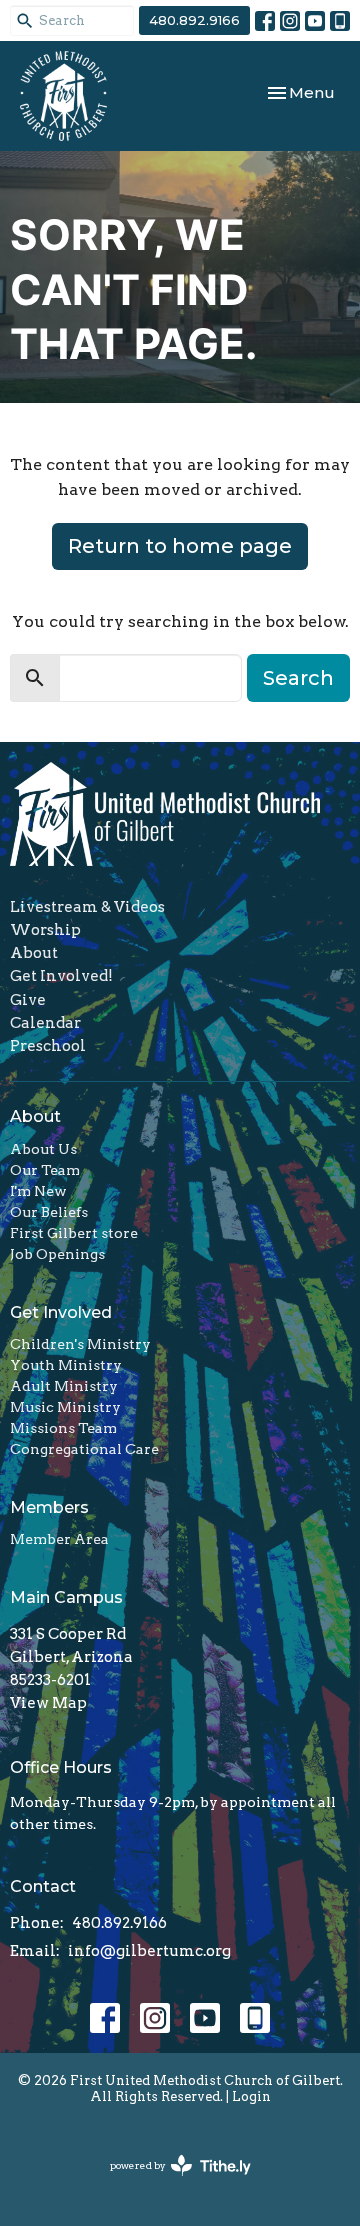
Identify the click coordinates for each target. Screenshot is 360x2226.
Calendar (45, 1023)
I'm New (38, 1191)
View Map (48, 1703)
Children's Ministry (80, 1344)
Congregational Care (84, 1449)
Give (28, 1000)
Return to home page (180, 546)
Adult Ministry (64, 1386)
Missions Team (63, 1428)
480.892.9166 (194, 20)
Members (49, 1507)
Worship (45, 930)
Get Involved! (61, 976)
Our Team (45, 1170)
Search (298, 678)
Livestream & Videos (87, 907)
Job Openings (57, 1254)
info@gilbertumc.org (149, 1951)
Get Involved (61, 1312)
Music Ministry (65, 1407)
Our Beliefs (49, 1212)
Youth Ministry (66, 1365)
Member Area (59, 1539)
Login (251, 2096)
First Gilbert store (74, 1233)
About (34, 953)
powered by (170, 2182)
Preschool (48, 1046)
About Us (43, 1149)
